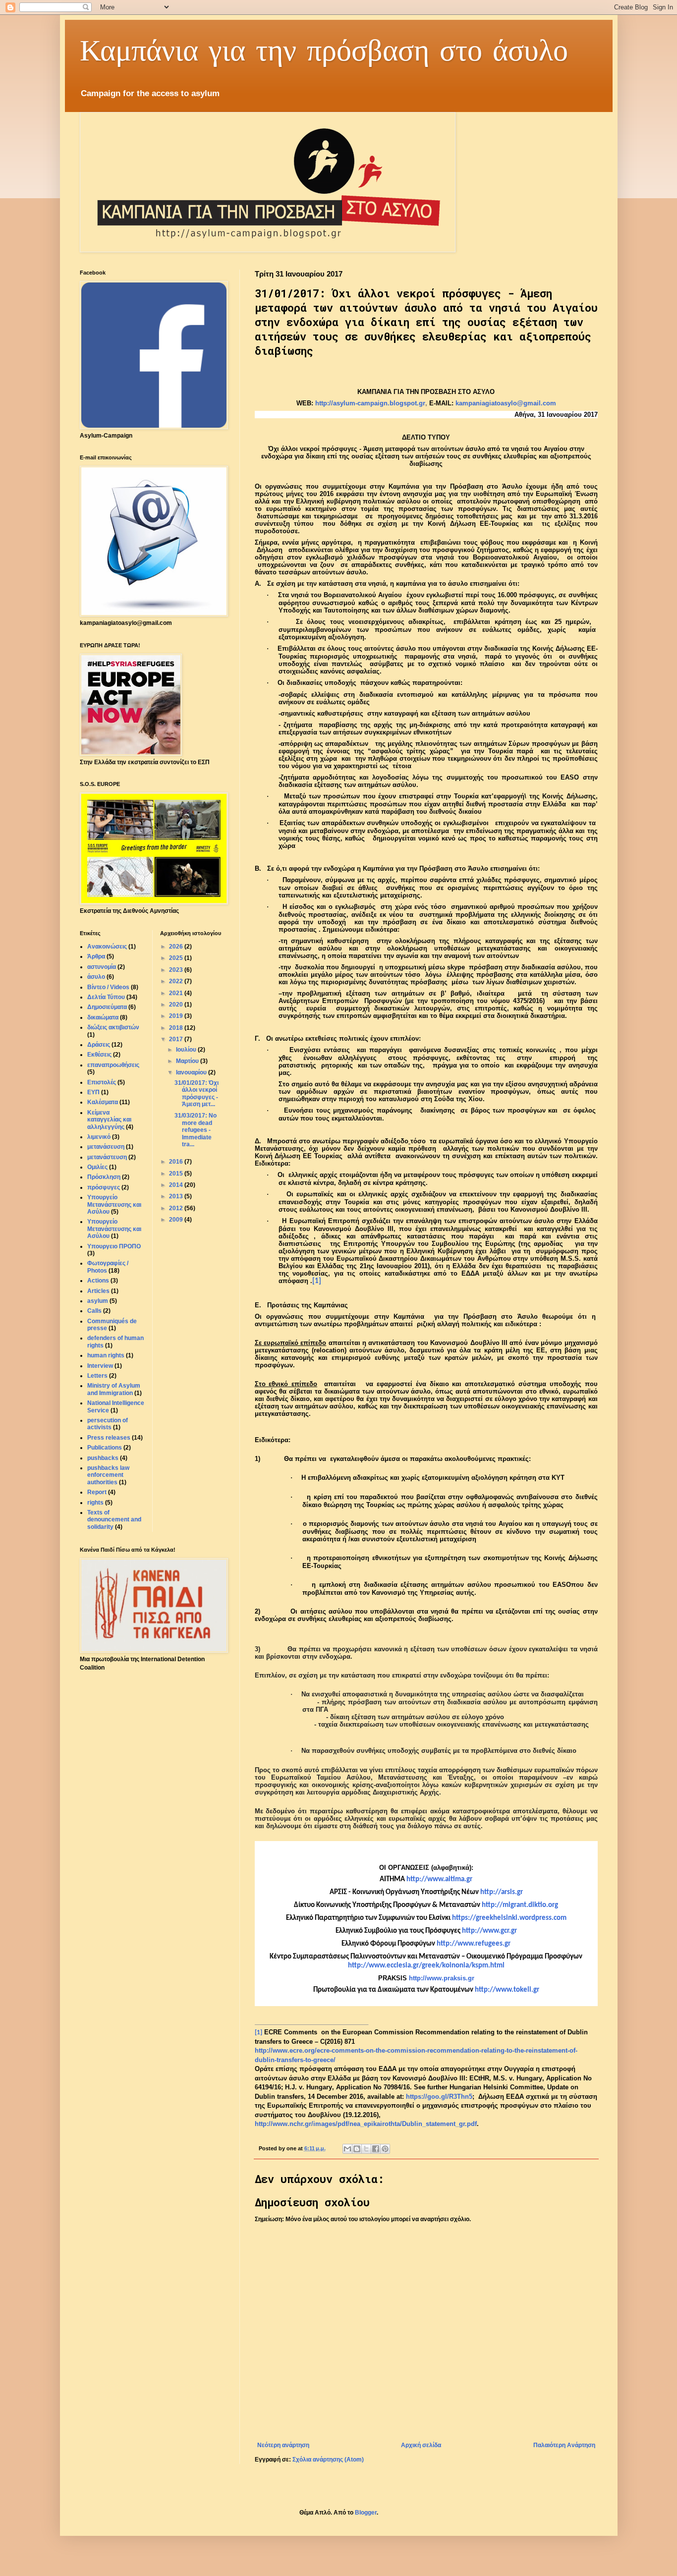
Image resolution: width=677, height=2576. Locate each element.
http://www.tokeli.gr (507, 1990)
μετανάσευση (106, 1147)
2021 (177, 993)
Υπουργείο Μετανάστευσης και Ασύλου (114, 1204)
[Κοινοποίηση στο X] (366, 2149)
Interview (100, 1366)
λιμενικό (99, 1137)
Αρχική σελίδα (421, 2445)
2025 (177, 958)
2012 (177, 1208)
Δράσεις (99, 1045)
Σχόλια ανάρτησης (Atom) (328, 2460)
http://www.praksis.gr (442, 1978)
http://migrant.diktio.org (520, 1905)
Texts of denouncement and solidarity (114, 1520)
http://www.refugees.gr (474, 1944)
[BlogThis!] (357, 2149)
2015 (177, 1174)
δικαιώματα (103, 1017)
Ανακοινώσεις (107, 947)
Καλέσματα (103, 1102)
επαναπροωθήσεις (113, 1065)
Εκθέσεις (99, 1055)
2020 (177, 1005)
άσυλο (96, 977)
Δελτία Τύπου (106, 997)
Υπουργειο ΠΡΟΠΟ (114, 1246)
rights (95, 1503)
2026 (177, 947)
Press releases (109, 1438)
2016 (177, 1162)
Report (97, 1492)
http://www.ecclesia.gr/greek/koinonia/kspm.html (426, 1966)
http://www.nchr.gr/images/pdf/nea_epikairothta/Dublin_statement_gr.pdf (366, 2124)
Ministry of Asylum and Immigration (114, 1389)
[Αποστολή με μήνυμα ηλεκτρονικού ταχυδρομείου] (347, 2149)
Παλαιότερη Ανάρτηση (564, 2445)
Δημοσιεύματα (107, 1007)
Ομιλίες (97, 1167)
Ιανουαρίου (192, 1072)
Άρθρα (96, 956)
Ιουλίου (187, 1050)
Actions (98, 1281)
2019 (177, 1016)
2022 (177, 981)
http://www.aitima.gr (439, 1879)
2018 (177, 1028)
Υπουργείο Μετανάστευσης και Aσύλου (114, 1229)
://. (502, 1892)
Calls (94, 1311)
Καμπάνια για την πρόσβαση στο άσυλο (324, 49)
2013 (177, 1196)
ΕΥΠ (93, 1092)
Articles (98, 1291)
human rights (106, 1355)
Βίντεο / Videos (108, 987)
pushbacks (103, 1458)
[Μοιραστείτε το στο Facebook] (376, 2149)
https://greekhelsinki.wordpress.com (509, 1918)
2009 (177, 1220)
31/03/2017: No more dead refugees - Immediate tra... (196, 1130)
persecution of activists (108, 1424)
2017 (177, 1039)
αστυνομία (102, 967)
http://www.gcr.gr (489, 1931)
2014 (177, 1185)
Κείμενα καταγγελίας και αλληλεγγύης (109, 1120)
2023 (177, 970)
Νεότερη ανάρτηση (283, 2445)
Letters (97, 1376)
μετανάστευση (107, 1157)
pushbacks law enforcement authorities (108, 1475)
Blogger (366, 2513)
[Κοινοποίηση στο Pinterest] (385, 2149)
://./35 (439, 2097)
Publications (105, 1448)
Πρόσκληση (104, 1177)
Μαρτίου (188, 1061)
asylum (98, 1301)
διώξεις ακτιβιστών (113, 1027)
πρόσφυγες (104, 1187)
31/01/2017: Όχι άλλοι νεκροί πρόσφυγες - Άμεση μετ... (197, 1093)
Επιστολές (102, 1082)
